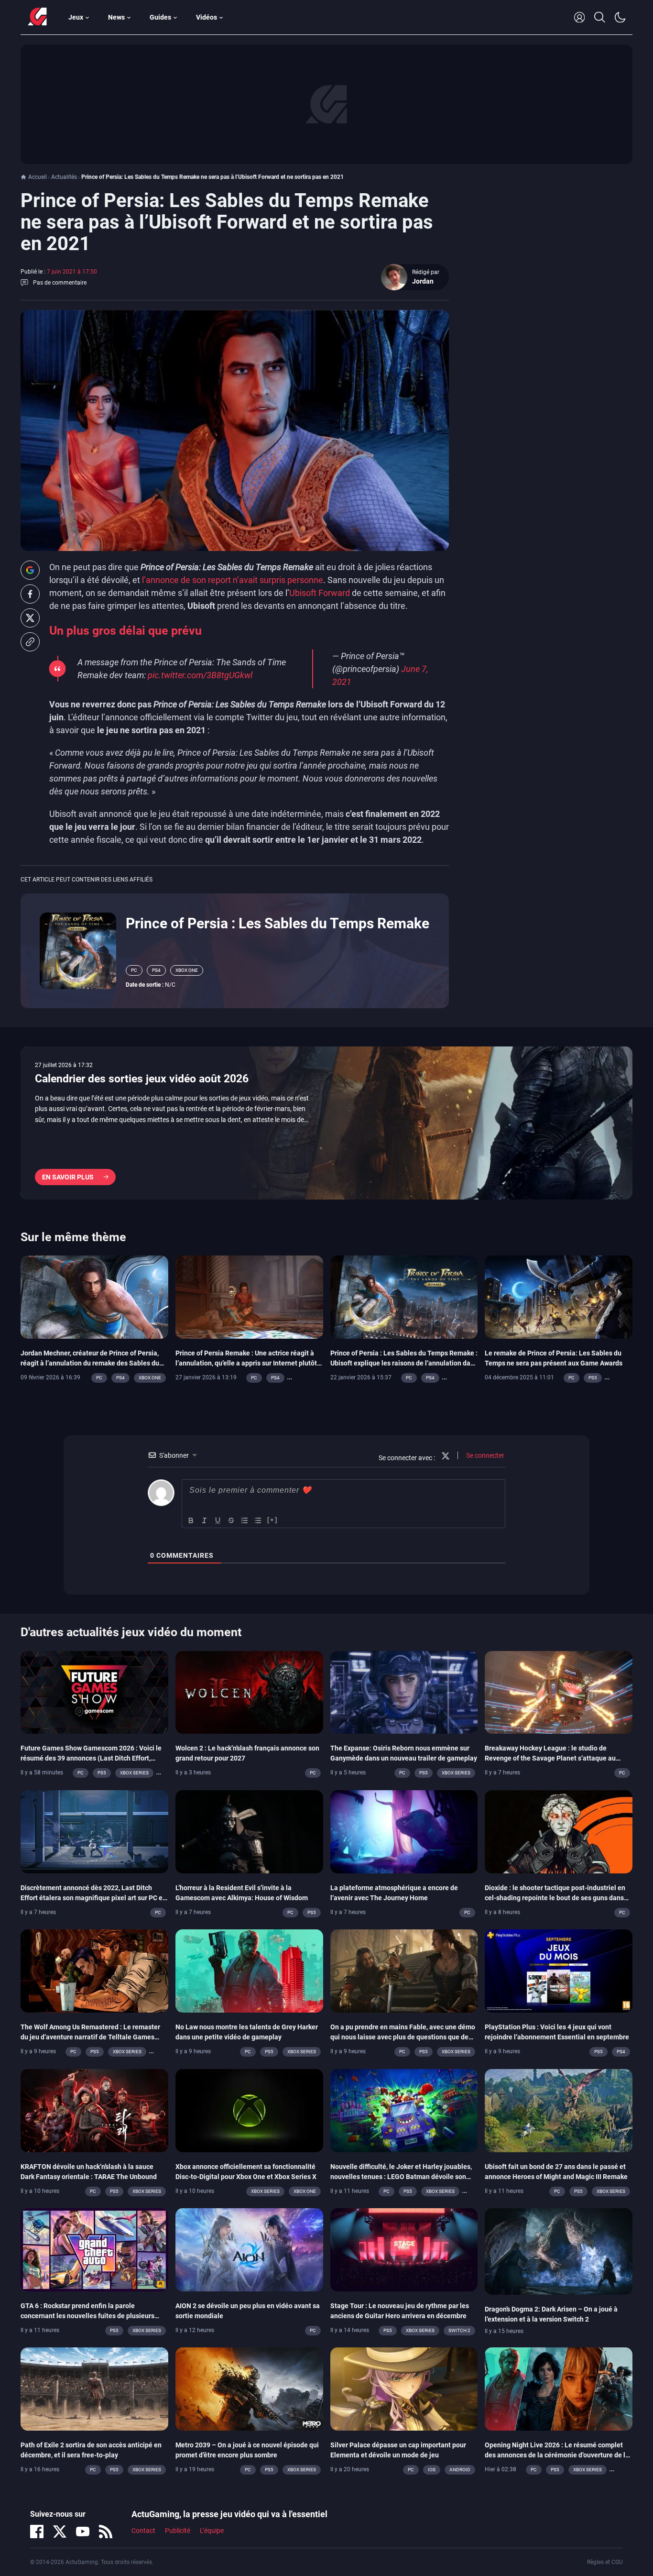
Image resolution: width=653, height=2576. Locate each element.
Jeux (76, 17)
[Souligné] (218, 1520)
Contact (143, 2531)
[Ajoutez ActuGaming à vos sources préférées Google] (30, 570)
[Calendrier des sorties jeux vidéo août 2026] (326, 1123)
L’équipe (212, 2531)
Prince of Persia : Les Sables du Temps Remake (278, 923)
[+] (272, 1520)
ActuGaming (37, 17)
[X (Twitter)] (60, 2532)
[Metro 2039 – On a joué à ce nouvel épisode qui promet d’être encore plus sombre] (249, 2389)
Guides (160, 17)
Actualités (64, 177)
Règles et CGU (605, 2562)
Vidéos (207, 17)
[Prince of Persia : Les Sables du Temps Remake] (78, 950)
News (116, 17)
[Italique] (205, 1520)
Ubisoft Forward (320, 593)
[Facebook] (37, 2532)
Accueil (38, 177)
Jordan (423, 281)
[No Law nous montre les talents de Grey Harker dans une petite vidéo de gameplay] (249, 1971)
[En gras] (191, 1520)
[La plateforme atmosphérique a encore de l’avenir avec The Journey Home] (404, 1831)
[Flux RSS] (106, 2532)
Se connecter (484, 1455)
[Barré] (231, 1520)
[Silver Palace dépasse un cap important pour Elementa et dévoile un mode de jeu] (404, 2389)
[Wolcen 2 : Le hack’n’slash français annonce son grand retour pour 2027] (249, 1692)
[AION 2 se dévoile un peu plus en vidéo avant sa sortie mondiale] (249, 2249)
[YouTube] (83, 2532)
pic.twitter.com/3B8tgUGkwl (200, 675)
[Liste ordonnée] (245, 1520)
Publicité (178, 2531)
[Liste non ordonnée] (258, 1520)
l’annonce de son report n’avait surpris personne (233, 580)
